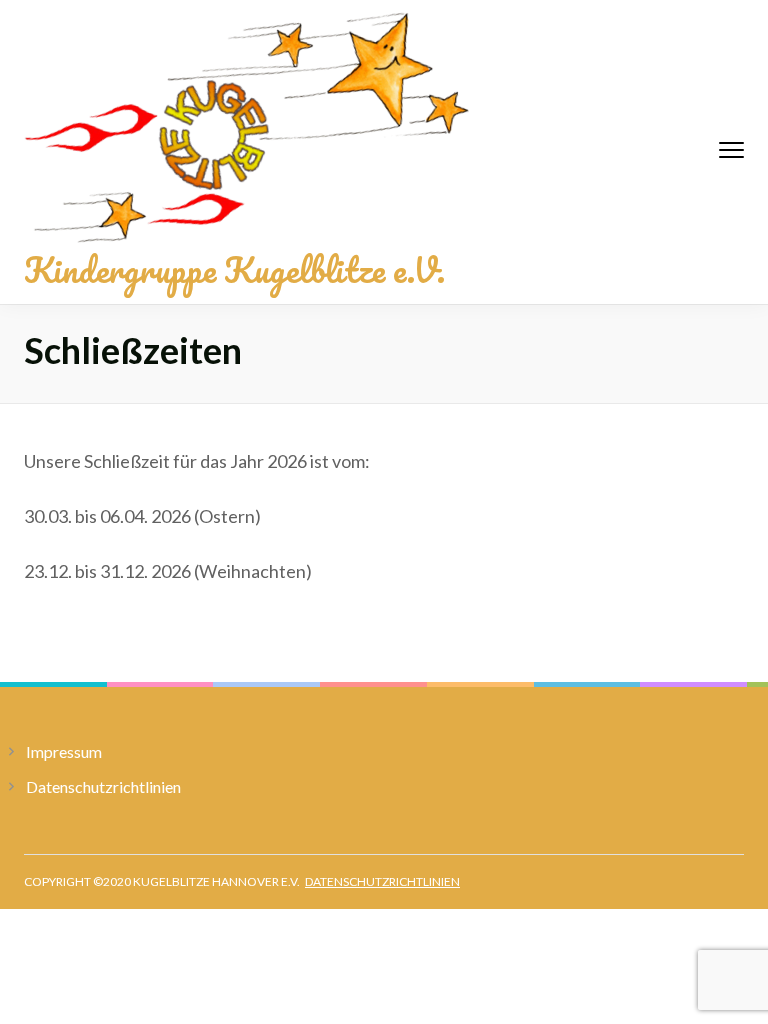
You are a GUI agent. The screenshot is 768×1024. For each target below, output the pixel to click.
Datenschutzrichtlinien (103, 786)
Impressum (64, 751)
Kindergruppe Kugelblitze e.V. (234, 269)
